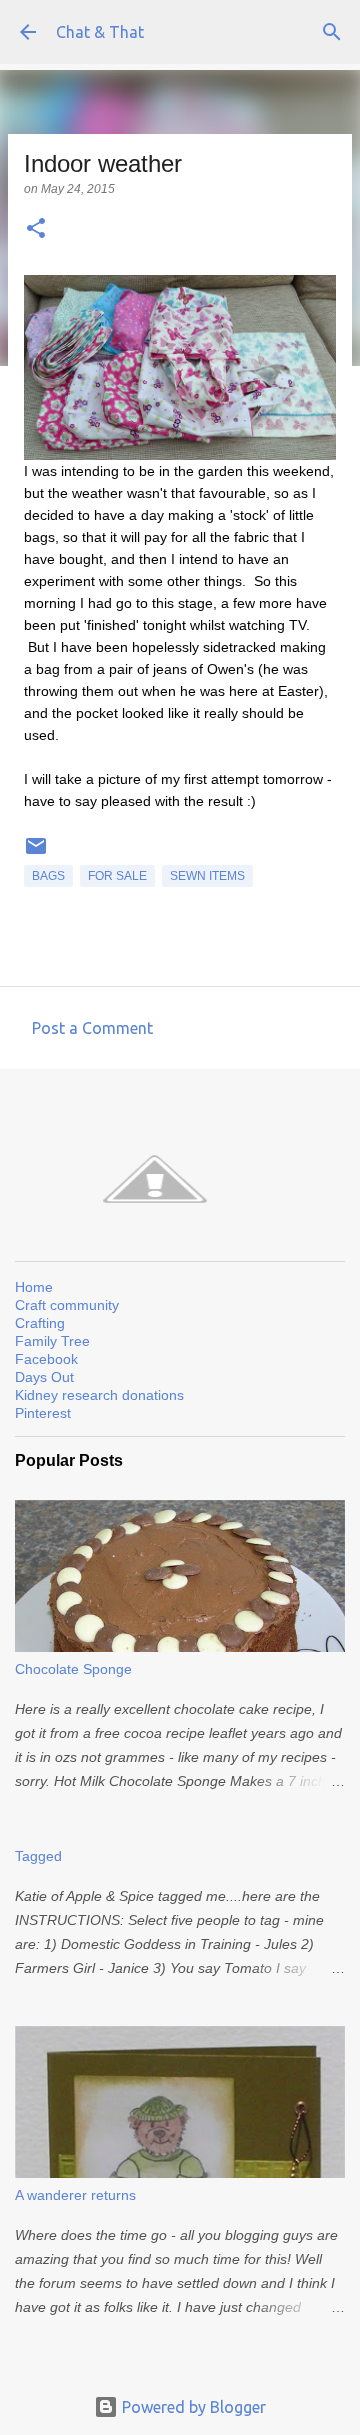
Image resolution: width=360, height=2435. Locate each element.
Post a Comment (92, 1028)
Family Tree (52, 1341)
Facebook (46, 1359)
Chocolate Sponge (73, 1669)
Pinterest (43, 1413)
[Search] (332, 32)
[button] (36, 229)
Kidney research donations (99, 1395)
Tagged (38, 1856)
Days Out (44, 1377)
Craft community (67, 1305)
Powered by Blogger (192, 2407)
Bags (48, 876)
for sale (117, 876)
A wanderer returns (75, 2195)
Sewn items (207, 876)
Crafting (40, 1323)
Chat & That (100, 32)
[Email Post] (36, 854)
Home (34, 1287)
